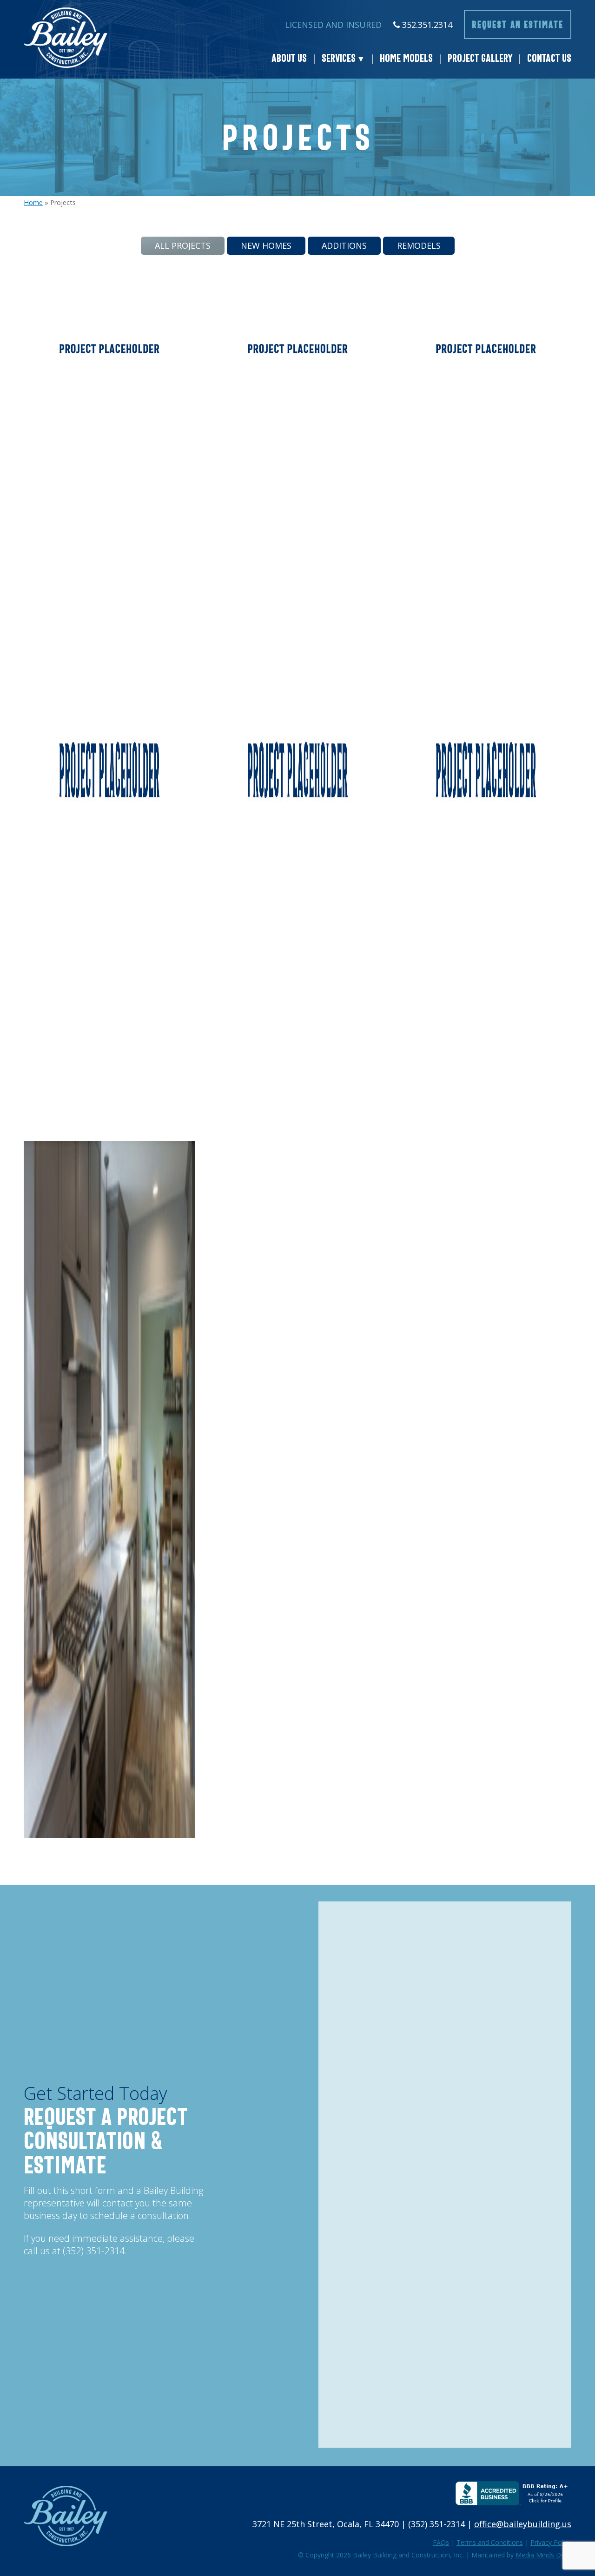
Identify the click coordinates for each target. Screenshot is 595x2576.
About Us (289, 58)
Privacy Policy (551, 2542)
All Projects (183, 245)
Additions (344, 245)
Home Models (406, 58)
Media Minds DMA (543, 2555)
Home (33, 202)
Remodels (419, 245)
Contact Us (549, 58)
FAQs (441, 2542)
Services (339, 58)
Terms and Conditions (490, 2542)
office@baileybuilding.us (523, 2524)
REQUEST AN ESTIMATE (518, 24)
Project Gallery (480, 58)
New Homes (266, 245)
